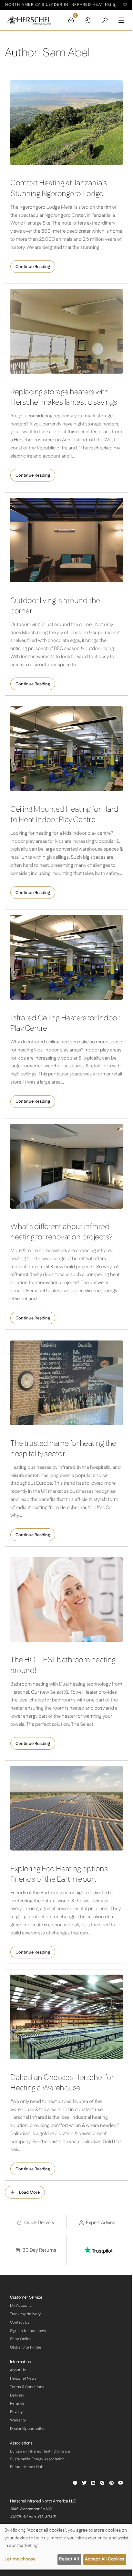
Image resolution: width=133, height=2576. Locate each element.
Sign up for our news (28, 2331)
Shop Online (21, 2339)
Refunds (17, 2403)
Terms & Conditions (27, 2387)
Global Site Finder (26, 2347)
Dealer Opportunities (28, 2429)
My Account (20, 2306)
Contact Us (20, 2322)
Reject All (69, 2559)
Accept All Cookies (105, 2559)
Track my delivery (25, 2314)
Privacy (16, 2412)
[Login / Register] (88, 20)
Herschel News (23, 2379)
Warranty (18, 2420)
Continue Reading (33, 267)
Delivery (17, 2395)
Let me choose (20, 2559)
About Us (18, 2370)
